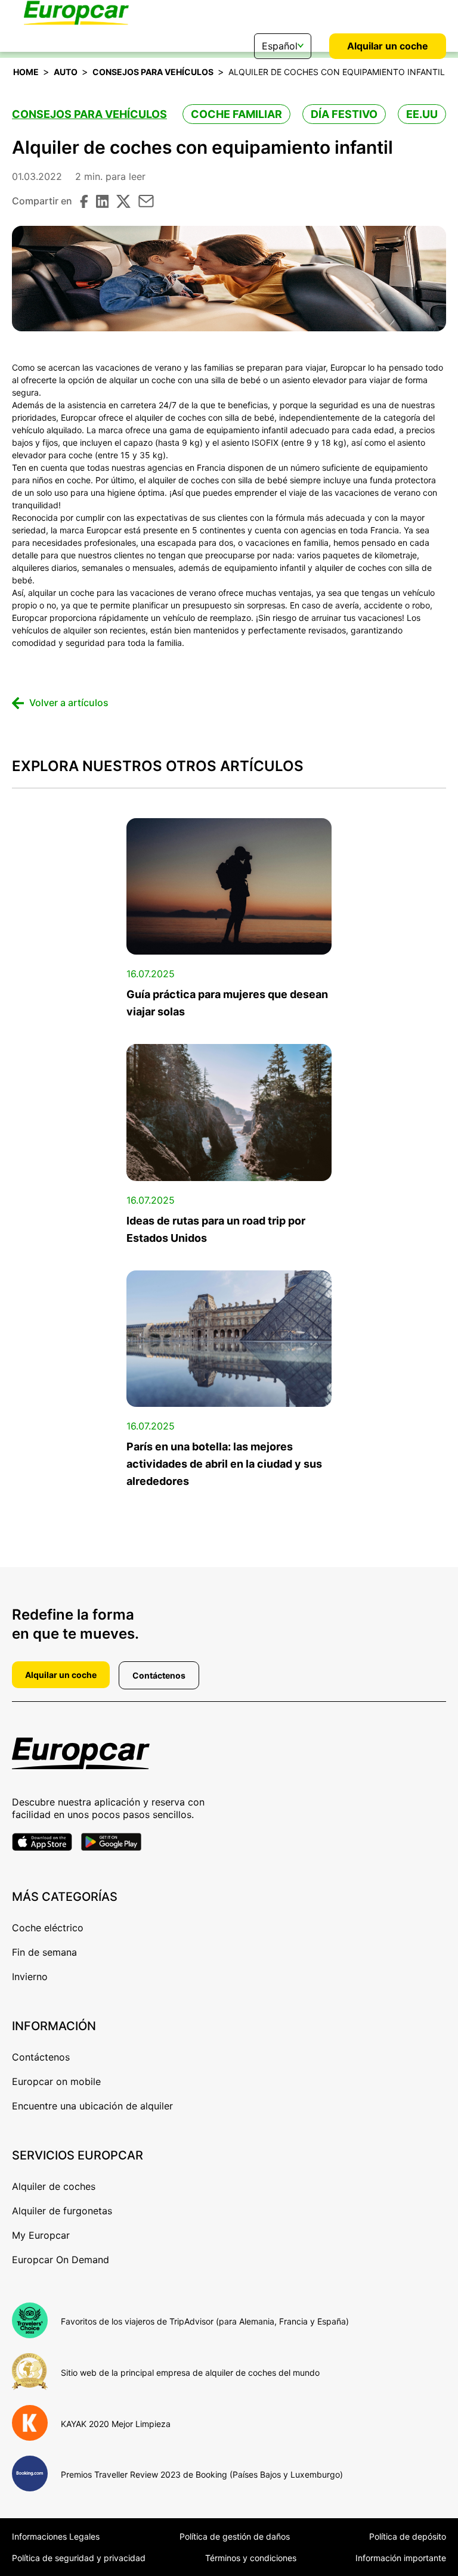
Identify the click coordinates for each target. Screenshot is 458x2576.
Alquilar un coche (388, 46)
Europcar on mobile (56, 2081)
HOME (26, 72)
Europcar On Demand (61, 2260)
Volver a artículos (69, 703)
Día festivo (344, 114)
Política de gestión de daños (235, 2536)
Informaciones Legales (56, 2536)
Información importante (401, 2558)
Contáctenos (159, 1675)
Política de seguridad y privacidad (79, 2558)
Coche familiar (236, 114)
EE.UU (422, 114)
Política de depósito (408, 2536)
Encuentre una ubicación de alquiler (92, 2106)
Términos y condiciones (251, 2558)
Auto (66, 72)
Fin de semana (44, 1952)
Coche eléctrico (48, 1928)
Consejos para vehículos (153, 72)
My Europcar (41, 2235)
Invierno (30, 1977)
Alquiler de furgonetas (62, 2211)
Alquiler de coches (54, 2186)
